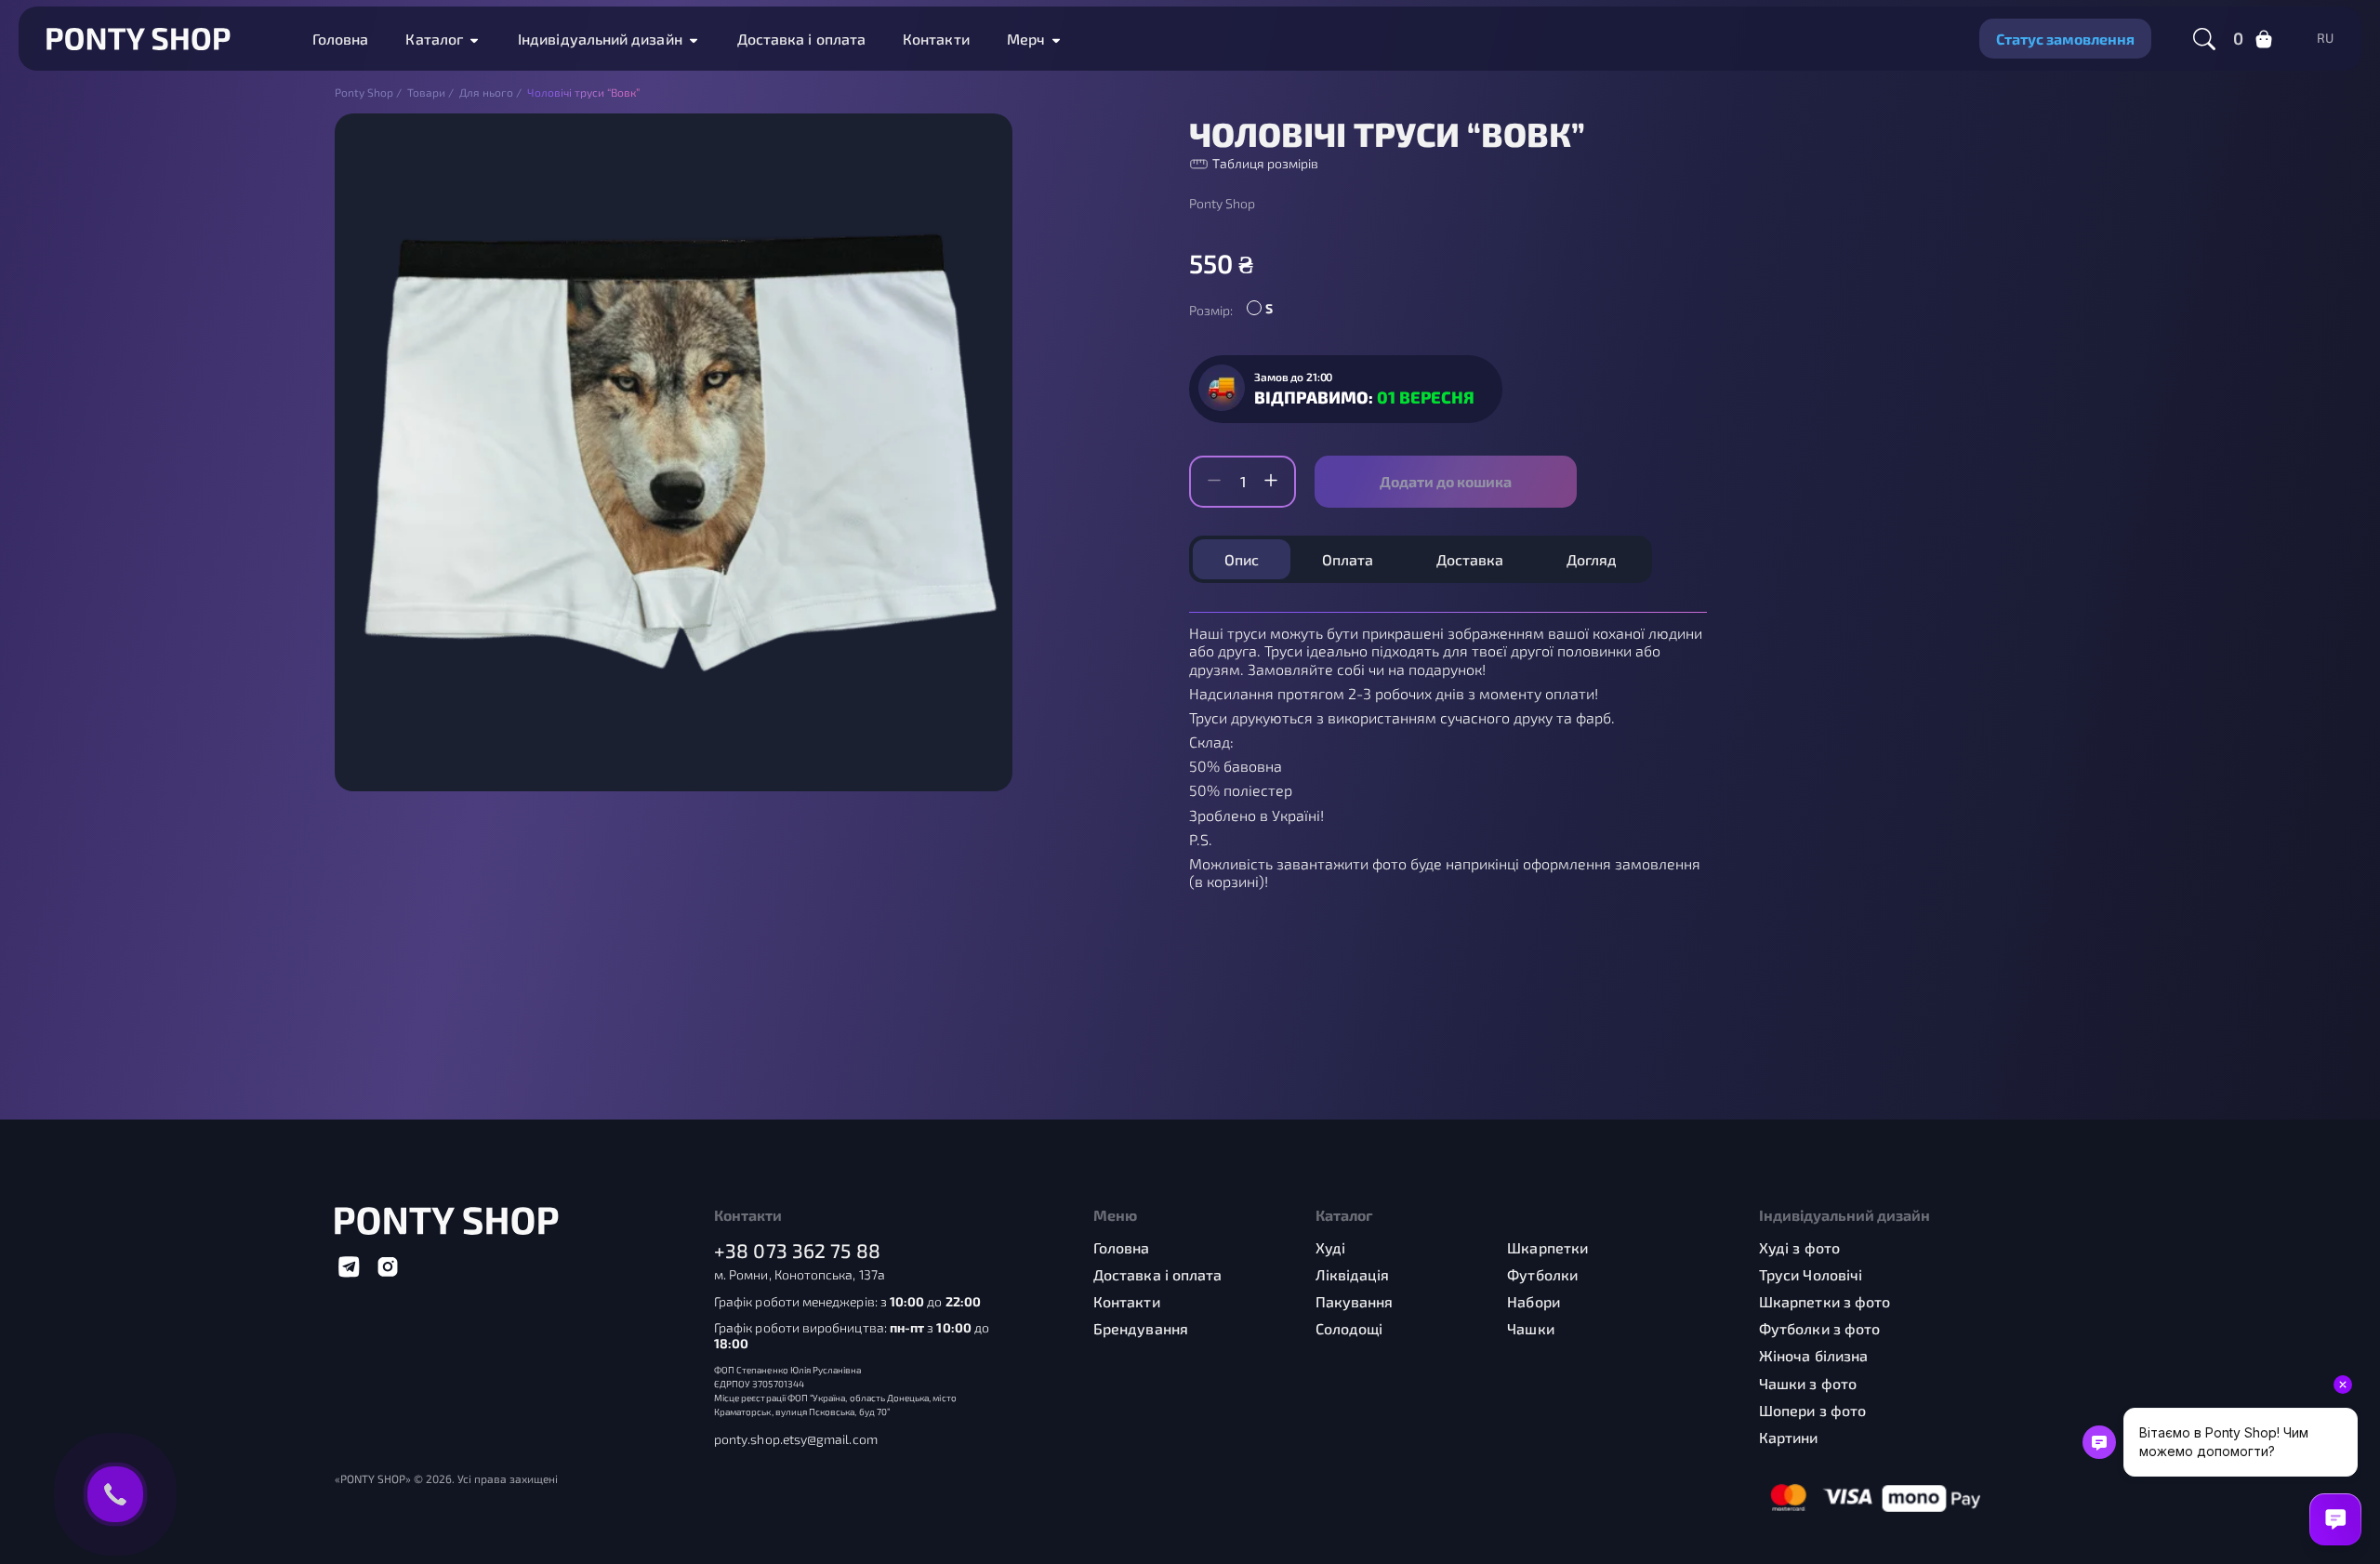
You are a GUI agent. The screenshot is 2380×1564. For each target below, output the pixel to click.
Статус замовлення (2065, 39)
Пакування (1355, 1301)
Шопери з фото (1812, 1410)
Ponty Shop (1222, 204)
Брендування (1141, 1328)
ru (2325, 38)
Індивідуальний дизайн (600, 39)
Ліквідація (1353, 1274)
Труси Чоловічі (1811, 1274)
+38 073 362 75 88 (797, 1250)
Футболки (1542, 1274)
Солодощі (1349, 1328)
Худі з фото (1799, 1247)
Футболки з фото (1819, 1328)
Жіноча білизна (1813, 1355)
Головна (341, 39)
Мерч (1026, 39)
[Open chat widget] (2335, 1519)
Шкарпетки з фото (1825, 1301)
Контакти (936, 39)
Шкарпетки (1547, 1247)
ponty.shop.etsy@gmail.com (796, 1439)
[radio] (1264, 311)
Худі (1330, 1247)
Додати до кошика (1446, 481)
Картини (1789, 1437)
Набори (1533, 1301)
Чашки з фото (1808, 1383)
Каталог (434, 39)
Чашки (1530, 1328)
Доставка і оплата (801, 39)
